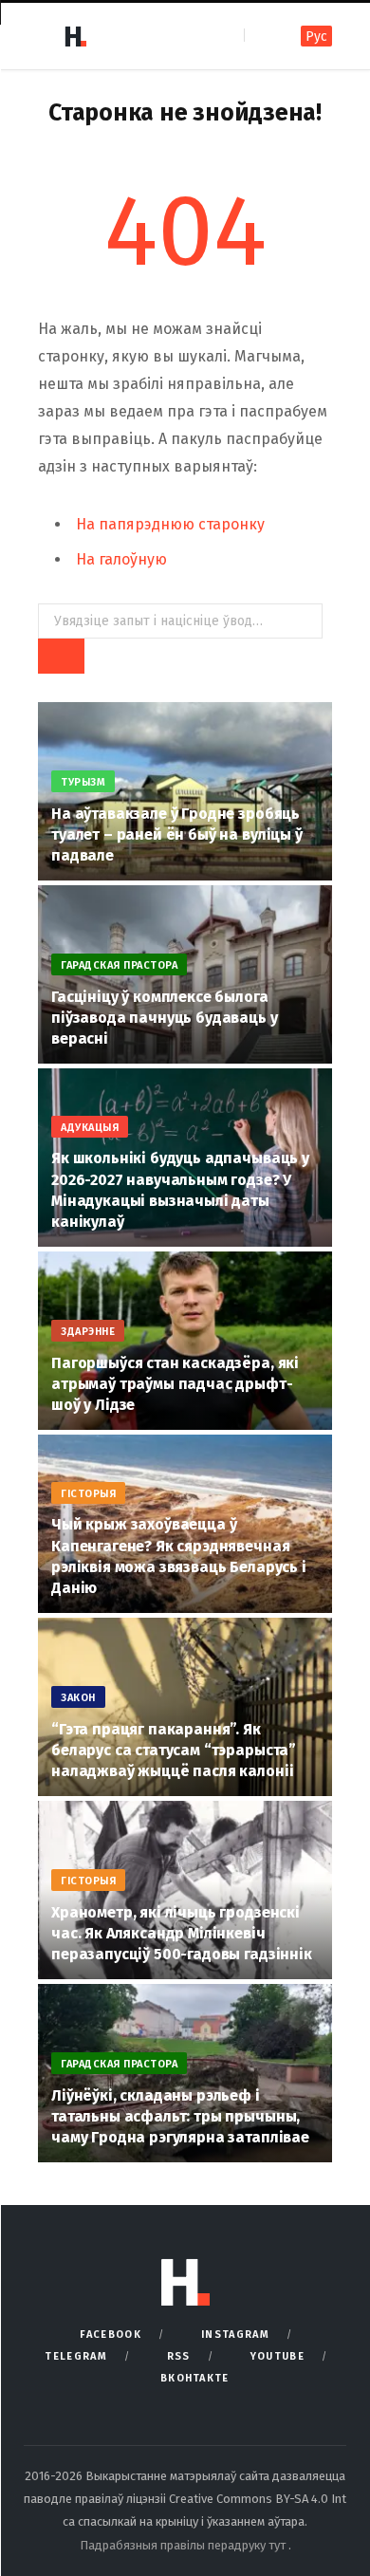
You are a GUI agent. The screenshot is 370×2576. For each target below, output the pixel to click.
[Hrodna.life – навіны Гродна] (75, 36)
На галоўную (121, 559)
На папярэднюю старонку (170, 524)
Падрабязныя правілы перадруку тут (184, 2545)
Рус (316, 37)
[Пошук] (260, 36)
